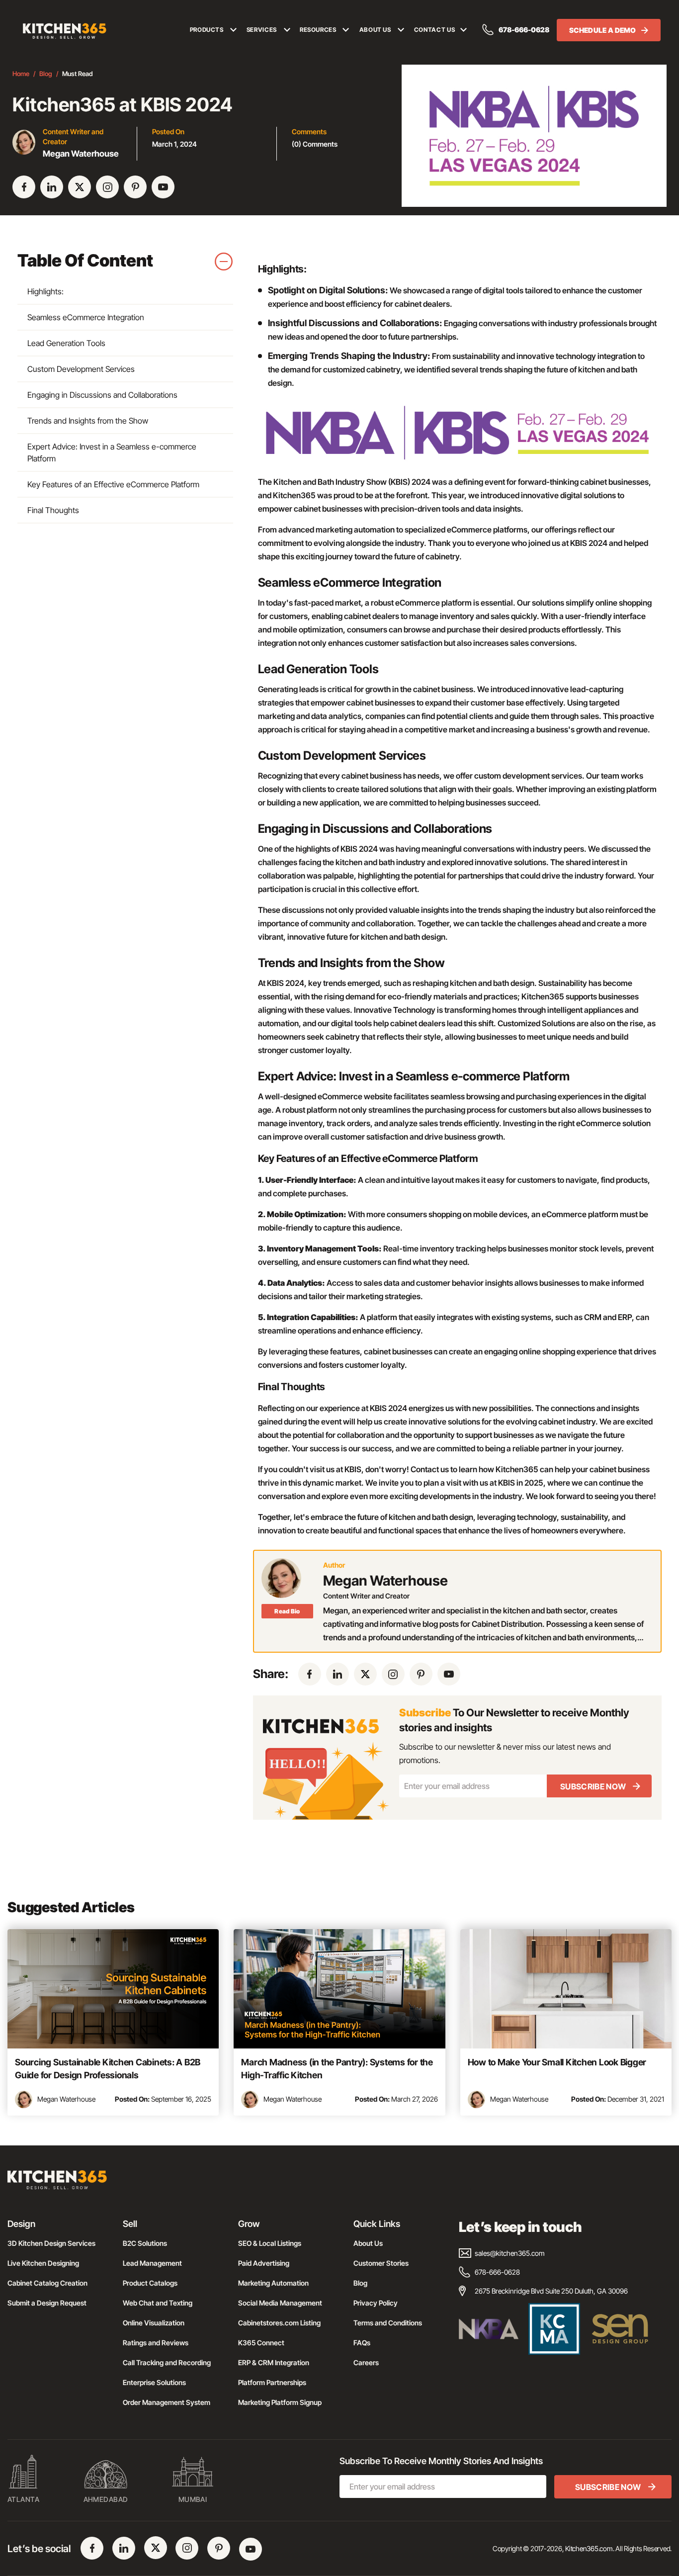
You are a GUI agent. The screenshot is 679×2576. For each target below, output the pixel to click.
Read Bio (287, 1611)
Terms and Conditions (388, 2323)
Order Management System (167, 2402)
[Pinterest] (135, 187)
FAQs (362, 2343)
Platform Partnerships (272, 2382)
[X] (80, 187)
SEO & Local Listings (270, 2243)
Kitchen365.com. (590, 2548)
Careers (366, 2362)
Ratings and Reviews (156, 2343)
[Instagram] (107, 187)
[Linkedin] (52, 187)
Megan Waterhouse (66, 2099)
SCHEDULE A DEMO (603, 30)
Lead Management (152, 2263)
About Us (368, 2243)
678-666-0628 (524, 30)
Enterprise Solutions (154, 2382)
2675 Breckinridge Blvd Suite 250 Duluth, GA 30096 (551, 2291)
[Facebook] (24, 187)
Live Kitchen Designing (43, 2263)
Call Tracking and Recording (167, 2362)
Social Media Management (280, 2303)
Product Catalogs (150, 2283)
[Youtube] (163, 187)
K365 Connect (261, 2343)
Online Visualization (154, 2323)
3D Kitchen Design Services (51, 2243)
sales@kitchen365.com (510, 2253)
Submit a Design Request (47, 2303)
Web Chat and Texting (158, 2303)
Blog (46, 74)
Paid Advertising (264, 2263)
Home (21, 74)
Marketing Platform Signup (280, 2402)
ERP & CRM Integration (274, 2362)
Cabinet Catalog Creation (47, 2283)
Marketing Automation (273, 2283)
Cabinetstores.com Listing (279, 2323)
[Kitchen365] (57, 2184)
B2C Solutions (145, 2243)
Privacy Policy (376, 2303)
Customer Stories (381, 2263)
